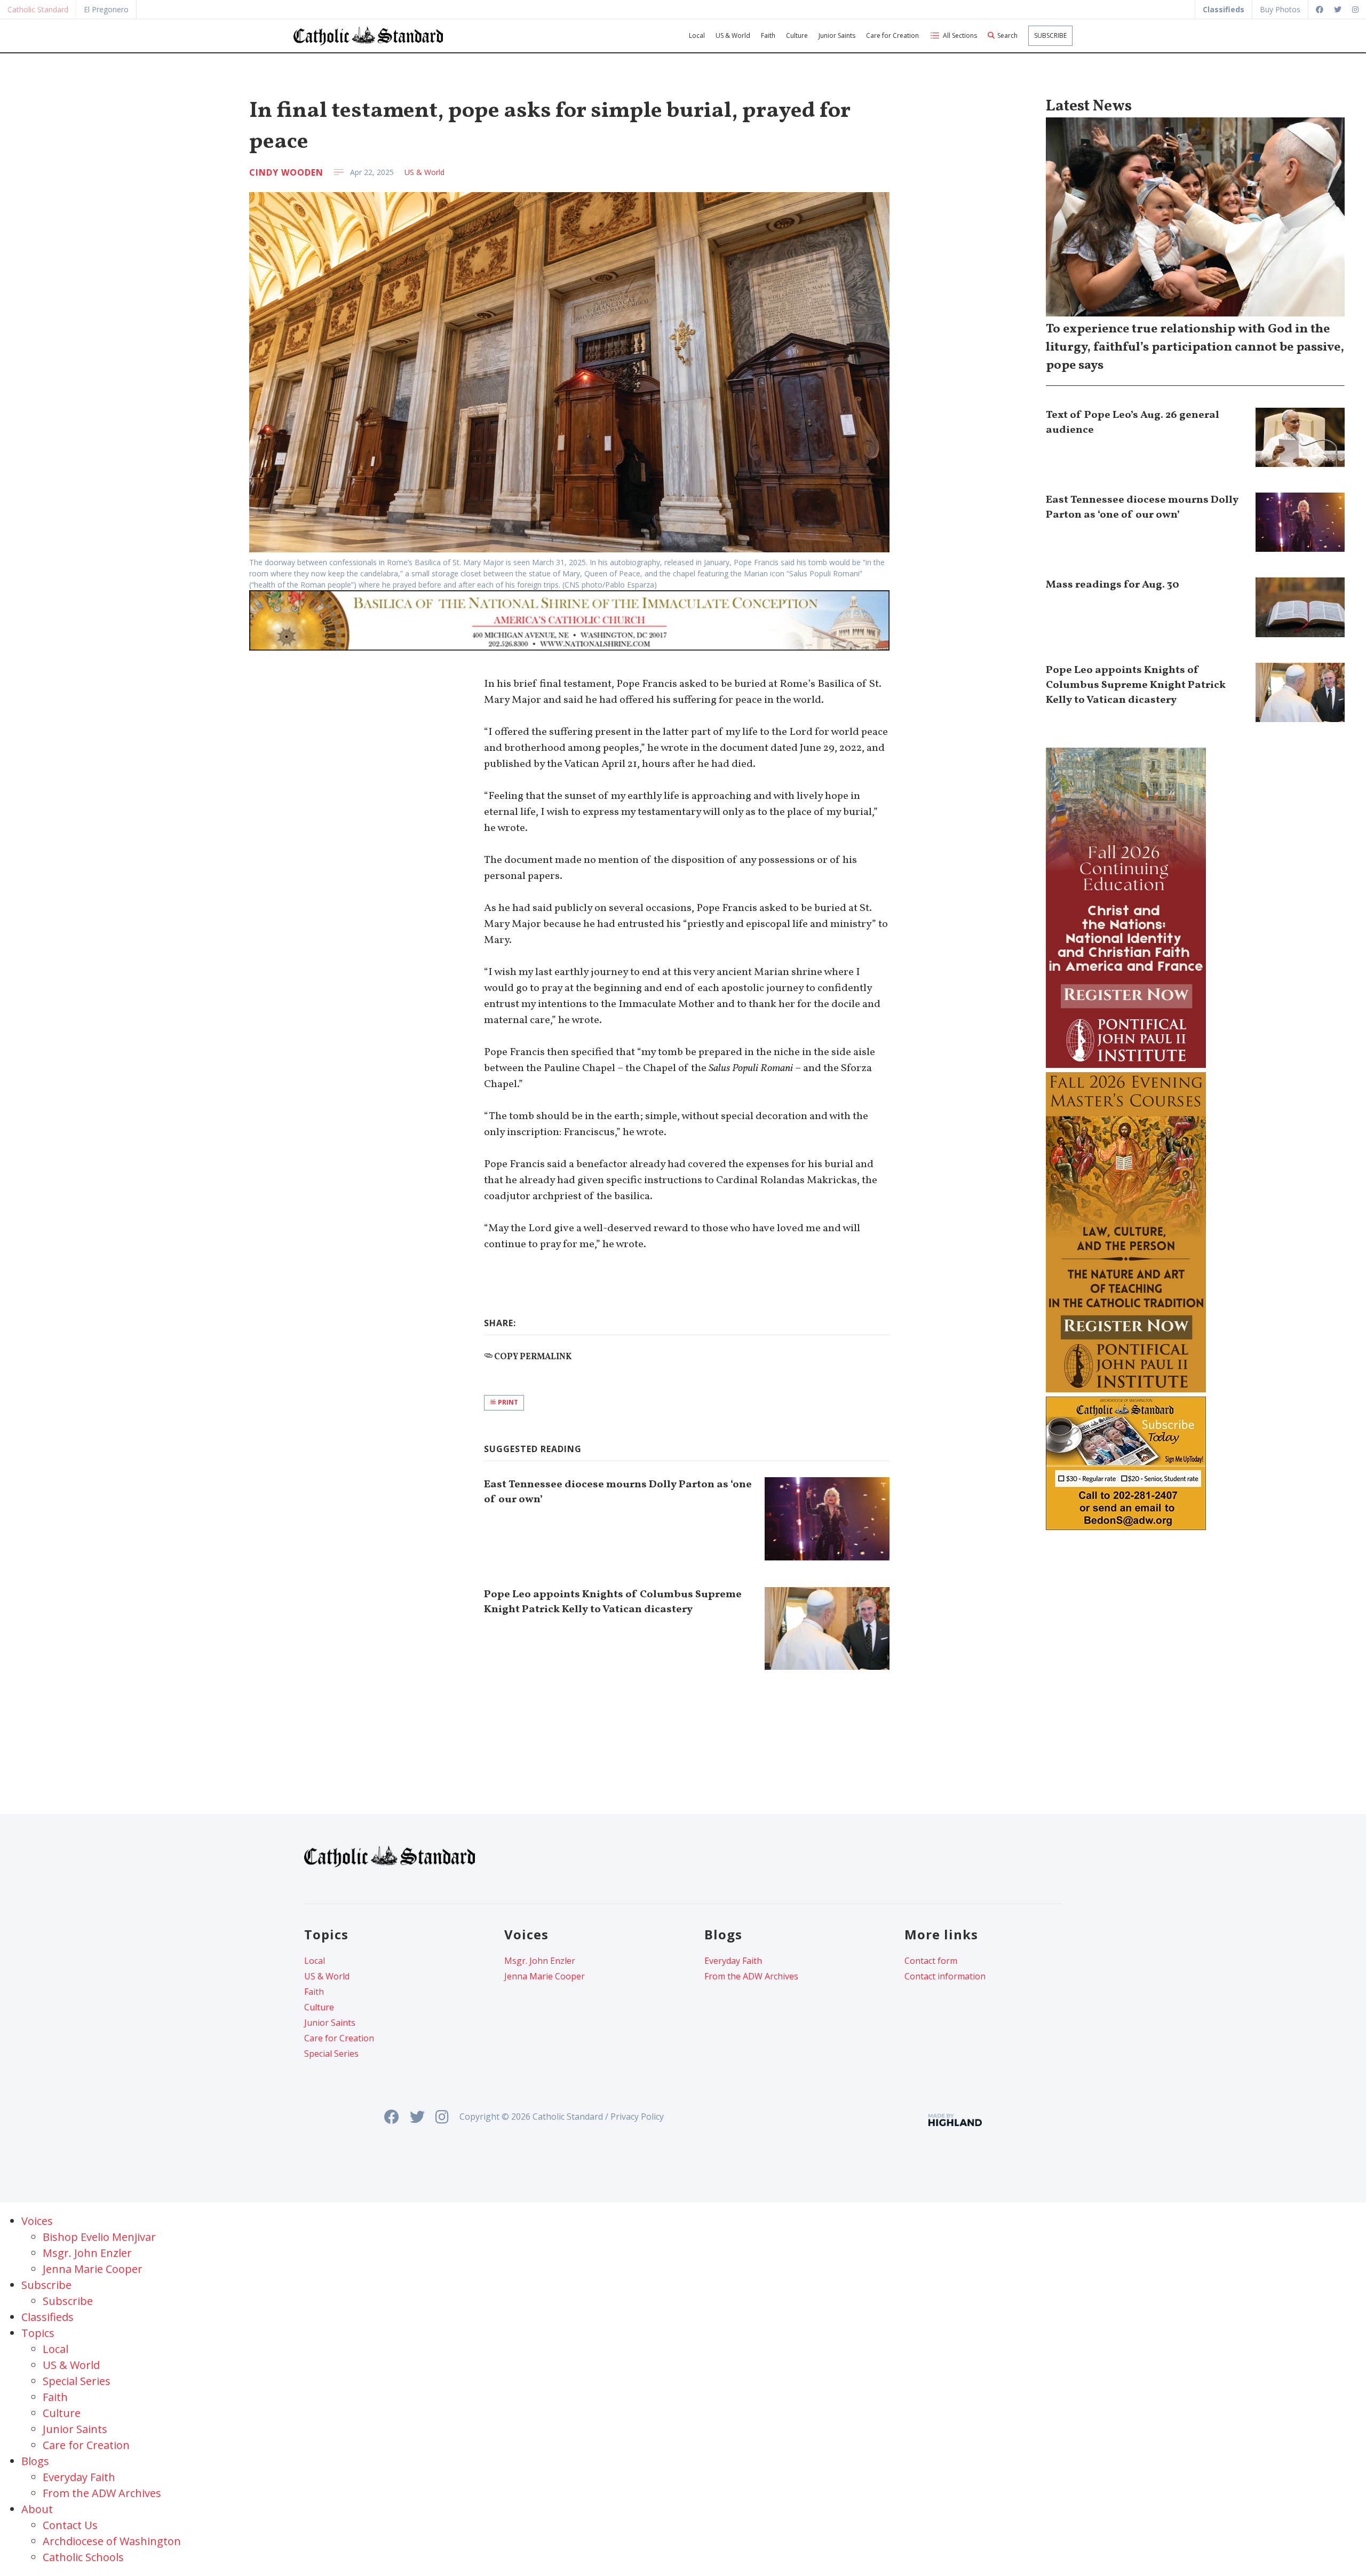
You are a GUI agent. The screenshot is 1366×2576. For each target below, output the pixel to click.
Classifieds (47, 2317)
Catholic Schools (83, 2557)
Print (507, 1402)
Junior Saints (837, 35)
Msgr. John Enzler (540, 1961)
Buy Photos (1280, 9)
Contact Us (70, 2525)
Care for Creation (892, 35)
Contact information (945, 1976)
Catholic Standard (38, 9)
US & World (733, 35)
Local (697, 35)
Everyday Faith (733, 1961)
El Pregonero (106, 9)
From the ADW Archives (751, 1976)
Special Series (331, 2054)
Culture (797, 35)
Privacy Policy (637, 2117)
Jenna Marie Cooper (545, 1976)
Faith (768, 35)
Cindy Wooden (286, 172)
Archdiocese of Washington (112, 2541)
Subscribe (1050, 35)
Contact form (931, 1961)
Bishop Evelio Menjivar (99, 2237)
